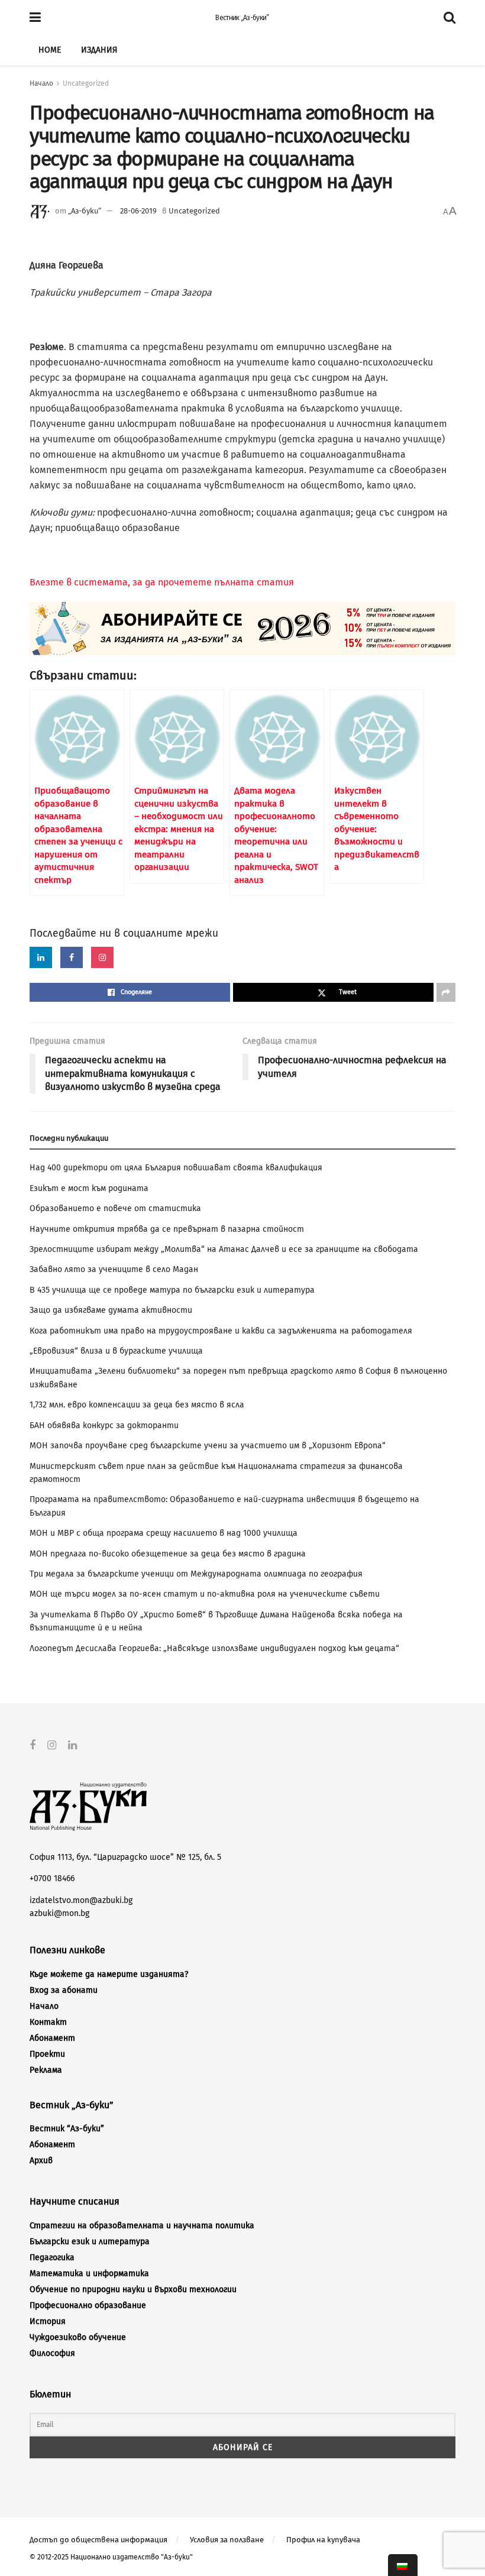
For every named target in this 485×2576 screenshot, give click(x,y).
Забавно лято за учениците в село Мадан (114, 1269)
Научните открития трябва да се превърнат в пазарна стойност (167, 1229)
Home (50, 50)
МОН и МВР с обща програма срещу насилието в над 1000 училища (164, 1533)
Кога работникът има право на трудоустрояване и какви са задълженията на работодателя (221, 1331)
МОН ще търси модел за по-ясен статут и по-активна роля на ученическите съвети (205, 1594)
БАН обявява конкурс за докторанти (104, 1425)
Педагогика (52, 2258)
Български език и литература (90, 2242)
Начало (41, 83)
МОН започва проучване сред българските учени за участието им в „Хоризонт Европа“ (208, 1446)
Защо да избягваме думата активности (111, 1310)
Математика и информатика (89, 2274)
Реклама (46, 2070)
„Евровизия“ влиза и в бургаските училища (116, 1351)
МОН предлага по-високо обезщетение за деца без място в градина (168, 1554)
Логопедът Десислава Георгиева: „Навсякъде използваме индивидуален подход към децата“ (214, 1648)
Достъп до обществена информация (98, 2540)
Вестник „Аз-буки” (242, 18)
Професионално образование (88, 2305)
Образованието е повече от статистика (115, 1208)
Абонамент (52, 2038)
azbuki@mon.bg (59, 1913)
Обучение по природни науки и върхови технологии (133, 2289)
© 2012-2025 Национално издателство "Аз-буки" (111, 2557)
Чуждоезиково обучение (78, 2337)
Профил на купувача (323, 2540)
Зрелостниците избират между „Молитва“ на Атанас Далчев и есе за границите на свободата (224, 1249)
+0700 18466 (52, 1878)
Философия (52, 2353)
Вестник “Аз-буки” (67, 2129)
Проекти (47, 2054)
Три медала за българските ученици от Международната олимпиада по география (196, 1574)
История (48, 2321)
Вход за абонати (64, 1990)
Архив (41, 2161)
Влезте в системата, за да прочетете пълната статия (162, 582)
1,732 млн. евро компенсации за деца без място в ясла (137, 1405)
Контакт (48, 2022)
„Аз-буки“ (85, 211)
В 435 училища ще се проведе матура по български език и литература (172, 1290)
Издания (99, 50)
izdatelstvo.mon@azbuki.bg (81, 1900)
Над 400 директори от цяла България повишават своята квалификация (176, 1168)
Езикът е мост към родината (89, 1188)
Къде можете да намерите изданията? (109, 1974)
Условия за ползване (227, 2540)
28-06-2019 (138, 211)
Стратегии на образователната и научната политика (142, 2226)
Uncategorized (86, 83)
